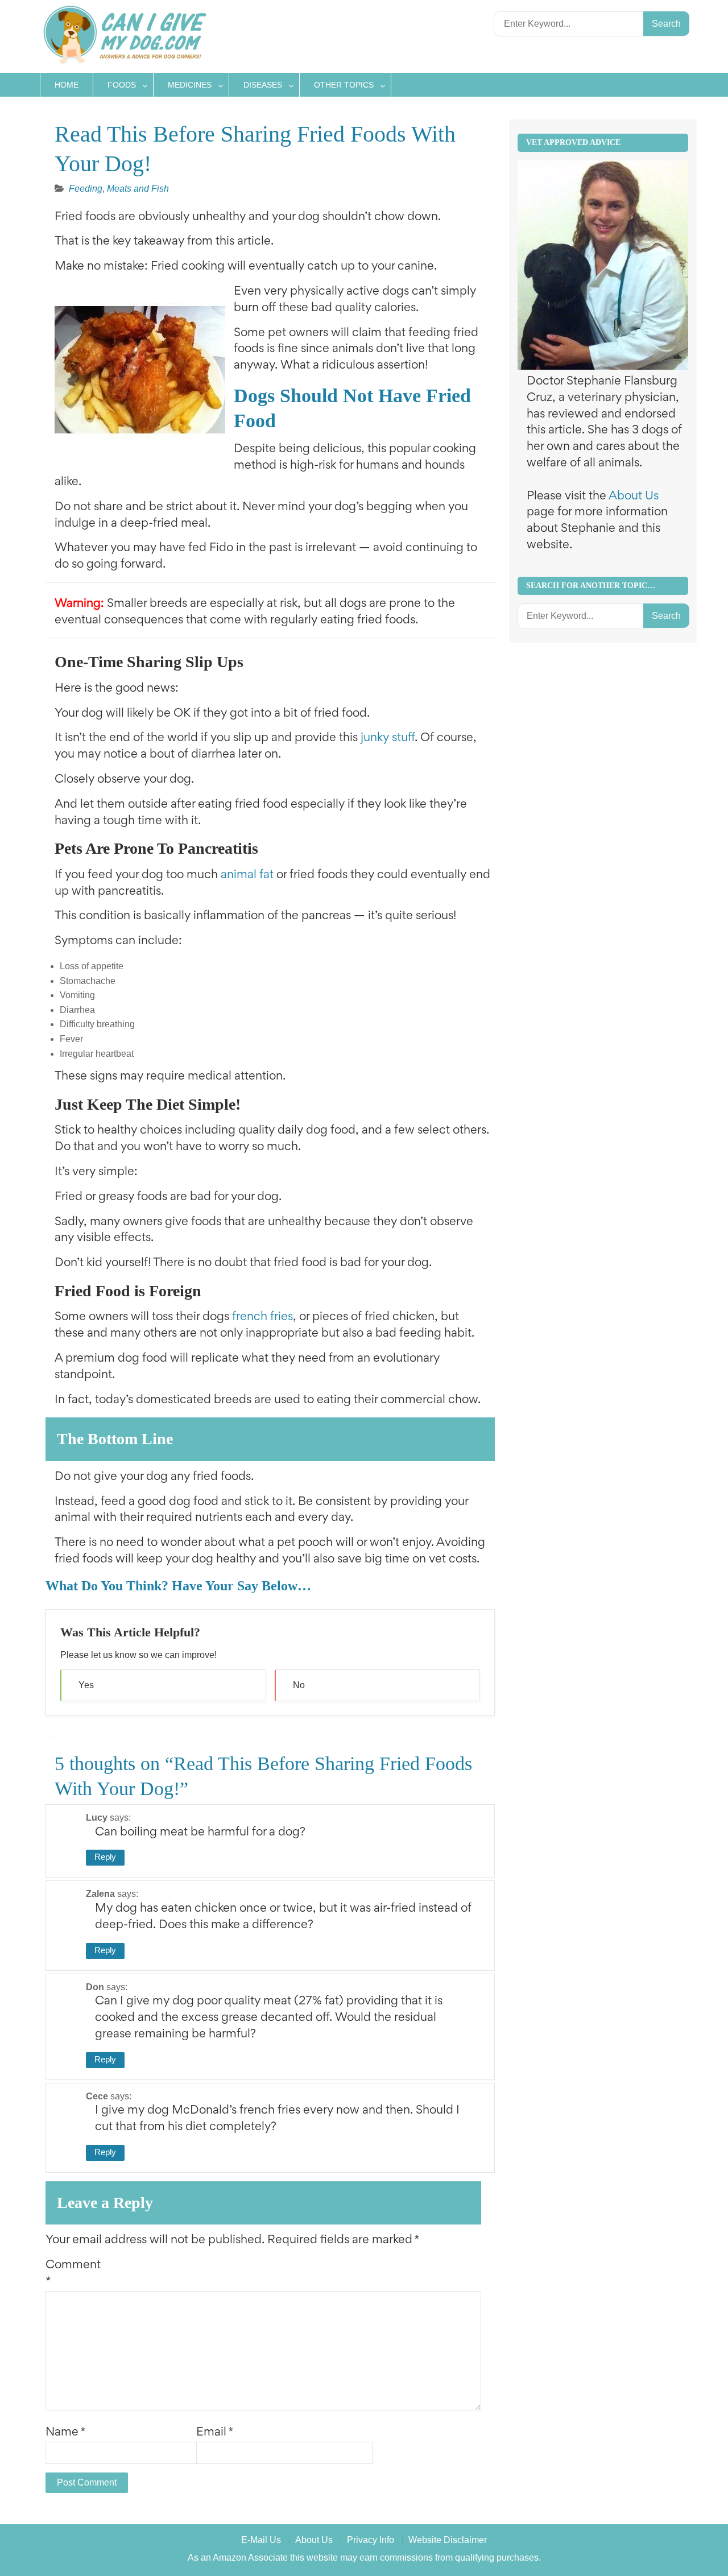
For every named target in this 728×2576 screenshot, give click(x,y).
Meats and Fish (138, 189)
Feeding (86, 189)
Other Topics (344, 85)
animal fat (247, 876)
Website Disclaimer (448, 2540)
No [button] (299, 1685)
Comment (73, 2274)
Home (67, 85)
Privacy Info (371, 2540)
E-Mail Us (261, 2540)
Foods (122, 85)
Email (215, 2433)
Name (66, 2433)
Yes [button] (86, 1685)
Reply (105, 1857)
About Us (634, 497)
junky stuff (388, 739)
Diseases (263, 85)
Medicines (190, 85)
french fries (262, 1318)
